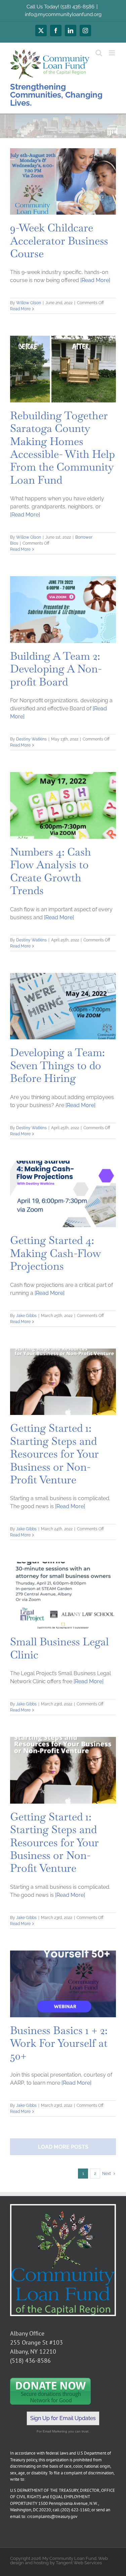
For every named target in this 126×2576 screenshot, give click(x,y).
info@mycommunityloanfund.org (63, 14)
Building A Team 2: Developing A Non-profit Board (56, 669)
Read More (20, 309)
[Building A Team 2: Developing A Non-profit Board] (63, 610)
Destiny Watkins (31, 739)
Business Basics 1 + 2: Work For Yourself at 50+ (59, 2043)
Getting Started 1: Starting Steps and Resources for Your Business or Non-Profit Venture (54, 1454)
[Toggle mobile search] (99, 53)
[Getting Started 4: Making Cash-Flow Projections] (63, 1194)
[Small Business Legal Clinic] (63, 1595)
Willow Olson (29, 303)
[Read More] (95, 280)
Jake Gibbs (26, 1316)
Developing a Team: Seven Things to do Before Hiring (57, 1065)
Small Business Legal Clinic (59, 1648)
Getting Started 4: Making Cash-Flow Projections (56, 1253)
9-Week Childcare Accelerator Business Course (59, 240)
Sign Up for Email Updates (63, 2418)
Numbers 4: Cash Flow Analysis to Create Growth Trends (51, 871)
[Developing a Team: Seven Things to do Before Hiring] (63, 1006)
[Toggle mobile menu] (112, 53)
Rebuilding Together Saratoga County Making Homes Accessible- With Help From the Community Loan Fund (62, 448)
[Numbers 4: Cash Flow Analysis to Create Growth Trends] (63, 805)
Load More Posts (63, 2147)
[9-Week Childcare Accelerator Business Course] (63, 181)
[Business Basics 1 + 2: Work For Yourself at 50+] (63, 1984)
